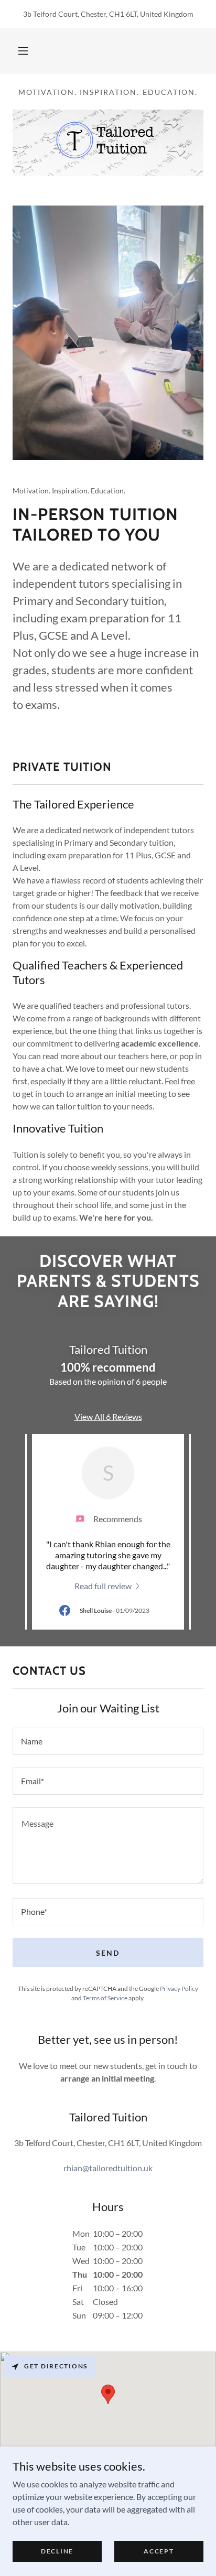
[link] (108, 1585)
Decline (57, 2551)
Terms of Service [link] (105, 1998)
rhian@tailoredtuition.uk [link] (108, 2168)
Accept (159, 2551)
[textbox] (108, 1741)
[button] (23, 51)
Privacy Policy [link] (179, 1988)
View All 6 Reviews (108, 1416)
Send (108, 1953)
